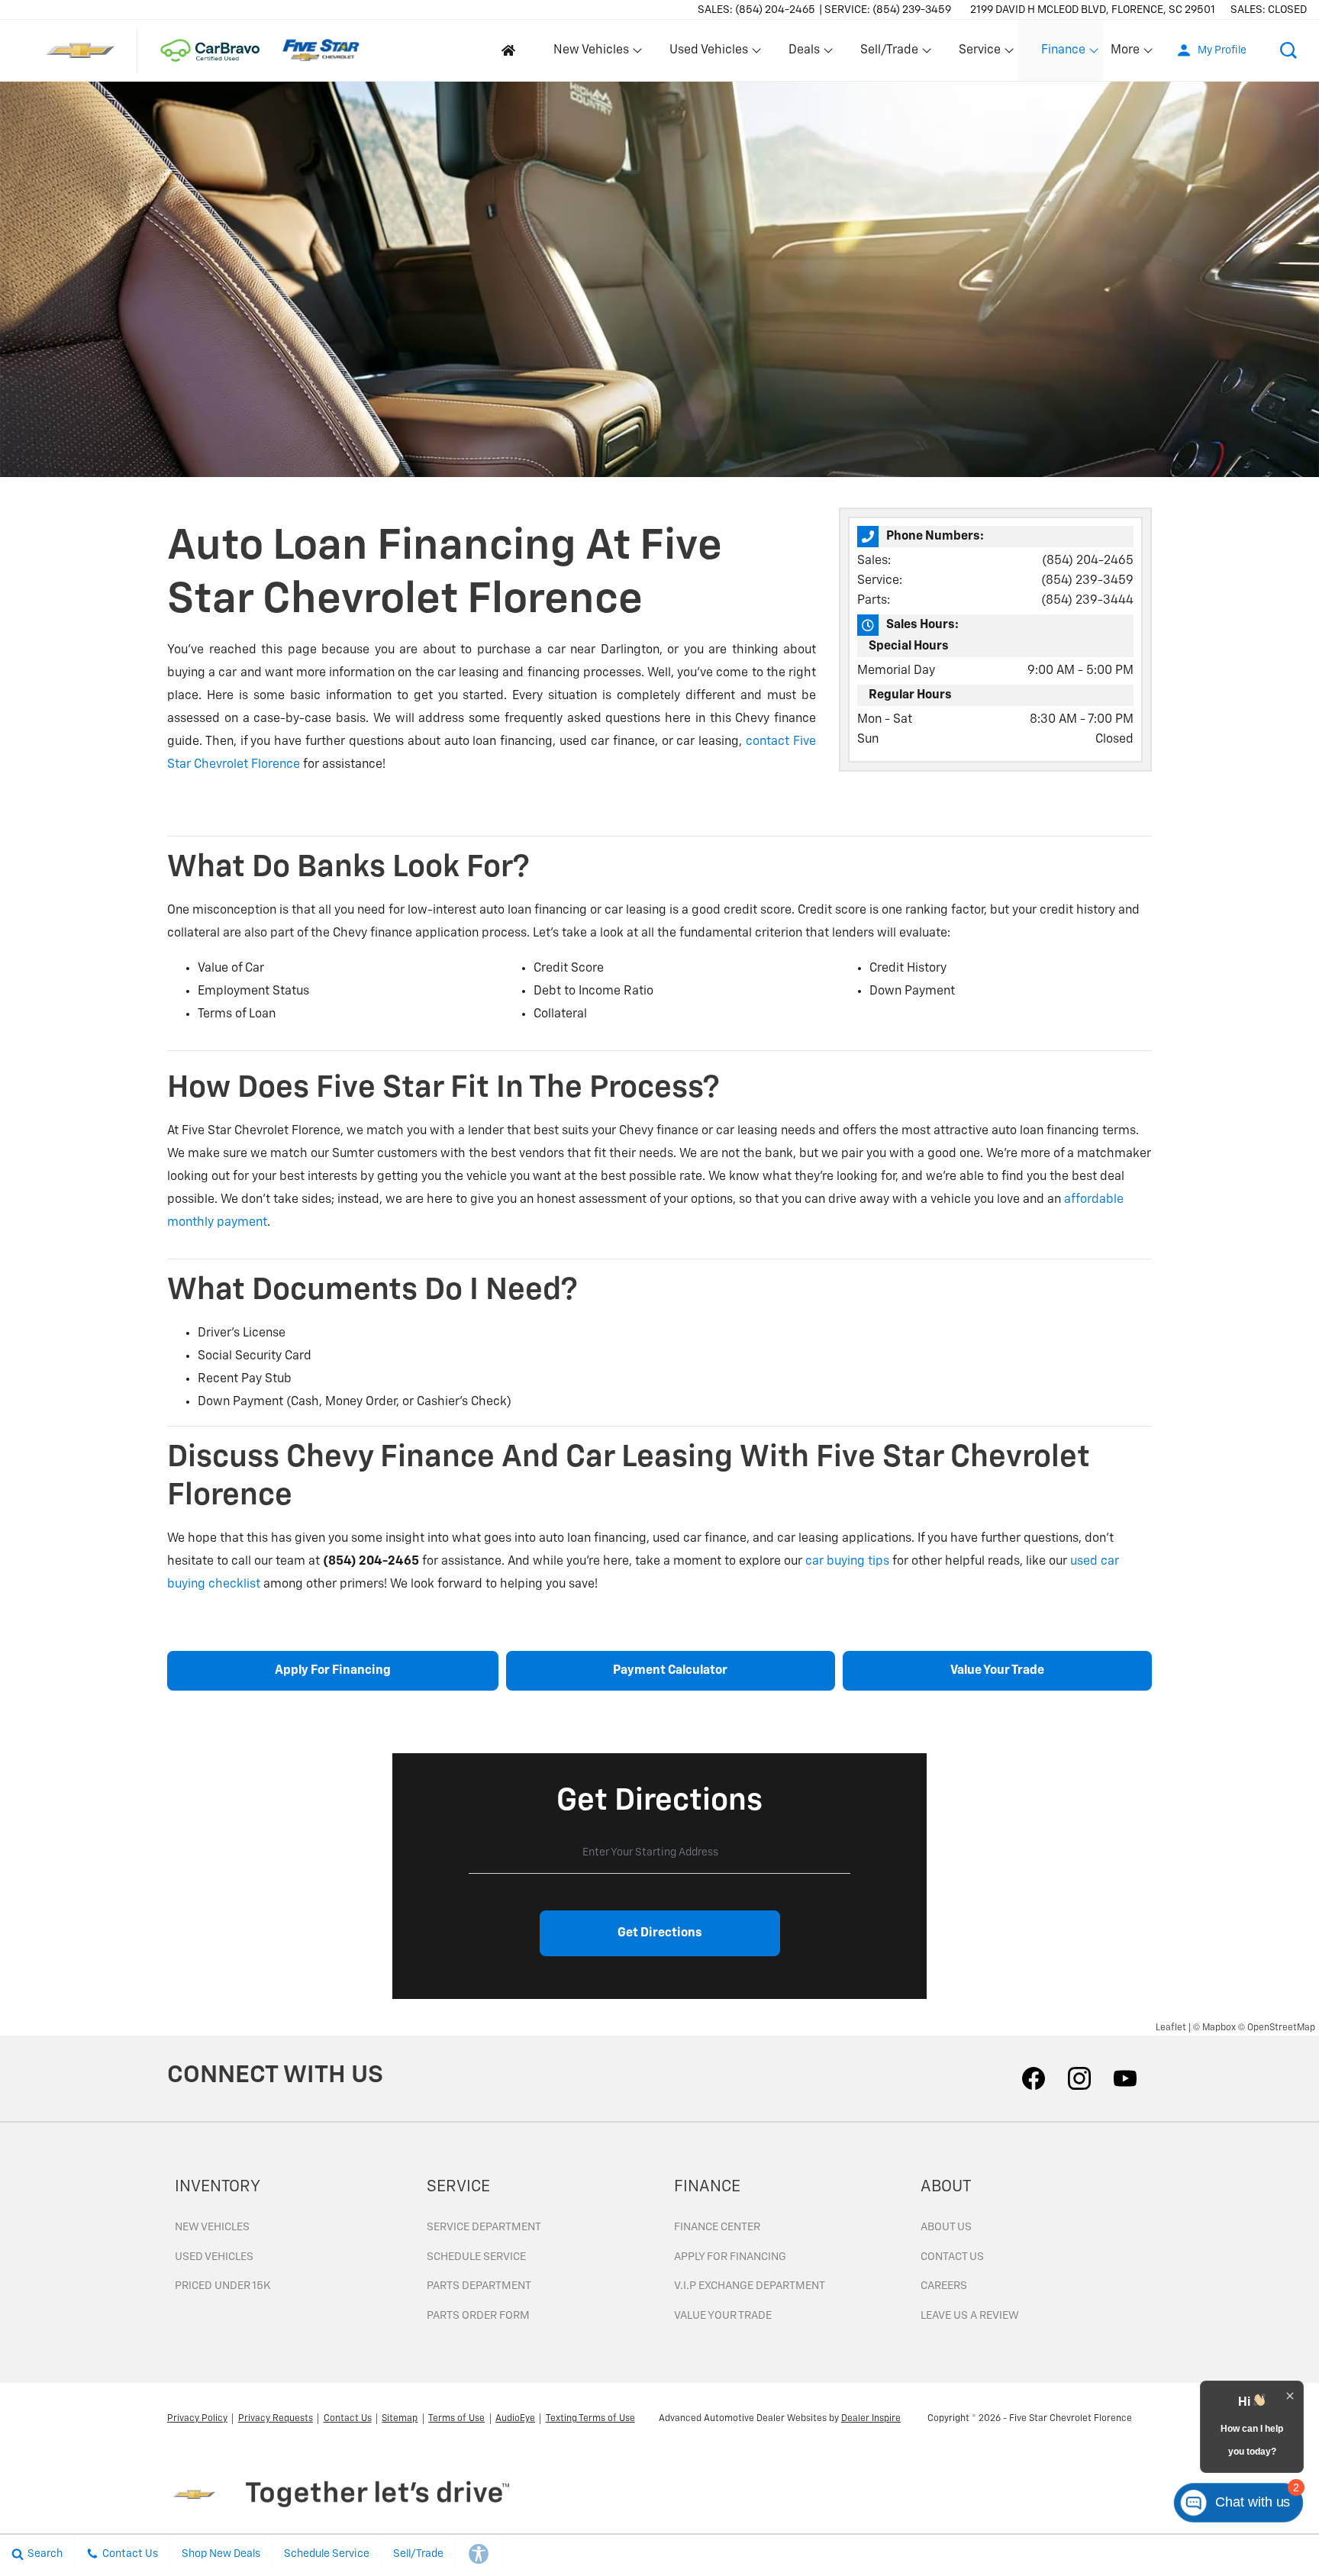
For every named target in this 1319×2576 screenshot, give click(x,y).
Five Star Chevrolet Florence (1071, 2419)
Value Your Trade (723, 2316)
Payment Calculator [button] (670, 1671)
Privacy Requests (276, 2419)
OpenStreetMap (1281, 2028)
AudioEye (515, 2419)
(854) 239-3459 (1087, 581)
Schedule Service (476, 2257)
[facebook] (1034, 2078)
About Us (946, 2227)
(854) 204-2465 (1088, 561)
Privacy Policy (197, 2419)
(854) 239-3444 (1087, 601)
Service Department (484, 2227)
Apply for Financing (730, 2257)
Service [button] (979, 53)
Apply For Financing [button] (333, 1671)
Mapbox (1219, 2028)
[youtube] (1125, 2078)
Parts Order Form (478, 2316)
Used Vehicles (214, 2257)
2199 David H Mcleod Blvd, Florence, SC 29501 (1093, 10)
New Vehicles (212, 2227)
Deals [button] (804, 53)
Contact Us (952, 2257)
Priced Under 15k (223, 2286)
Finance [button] (1063, 53)
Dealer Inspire (871, 2419)
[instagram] (1079, 2078)
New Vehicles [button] (591, 53)
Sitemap (400, 2419)
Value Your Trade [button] (997, 1671)
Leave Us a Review (970, 2316)
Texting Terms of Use (590, 2419)
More (1126, 53)
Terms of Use (456, 2419)
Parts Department (479, 2286)
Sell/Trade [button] (889, 53)
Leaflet (1171, 2028)
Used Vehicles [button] (708, 53)
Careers (944, 2286)
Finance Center (717, 2227)
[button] (1288, 50)
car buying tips (847, 1562)
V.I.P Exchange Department (750, 2286)
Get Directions (660, 1933)
